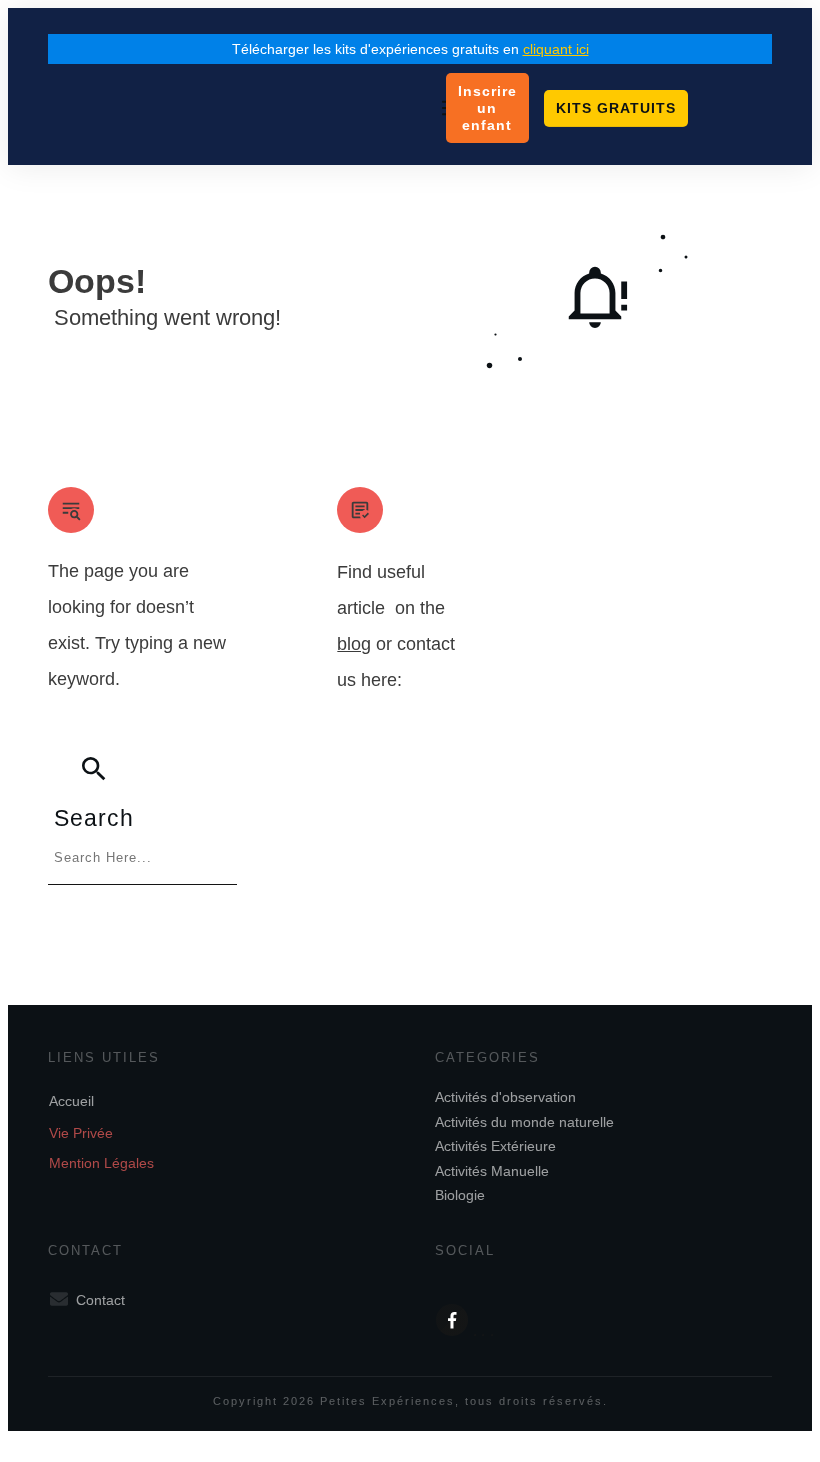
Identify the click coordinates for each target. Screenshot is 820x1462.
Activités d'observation (505, 1097)
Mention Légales (101, 1163)
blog (354, 644)
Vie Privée (81, 1133)
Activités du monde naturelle (524, 1122)
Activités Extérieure (495, 1146)
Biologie (460, 1195)
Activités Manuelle (492, 1171)
